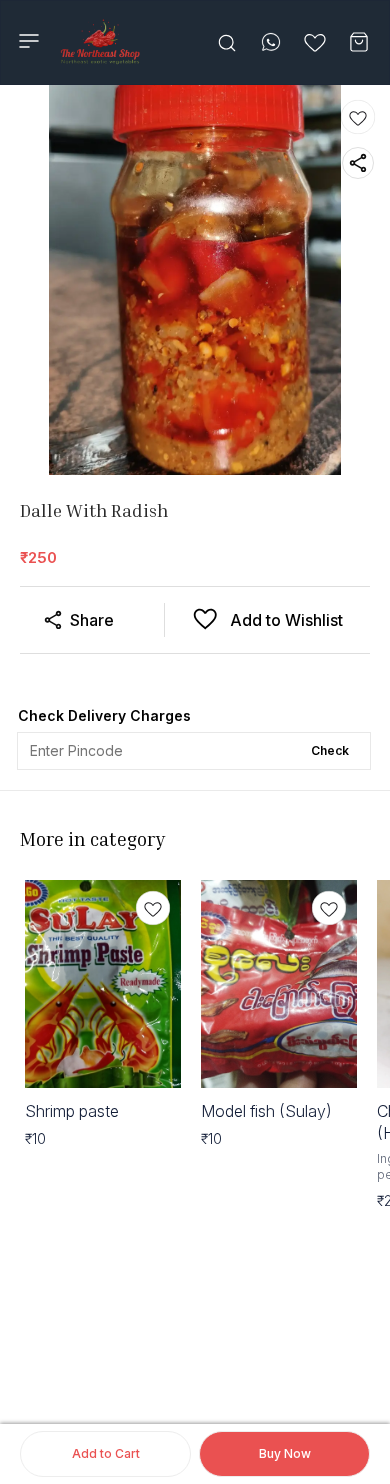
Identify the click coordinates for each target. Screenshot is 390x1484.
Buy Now (285, 1453)
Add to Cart (106, 1453)
